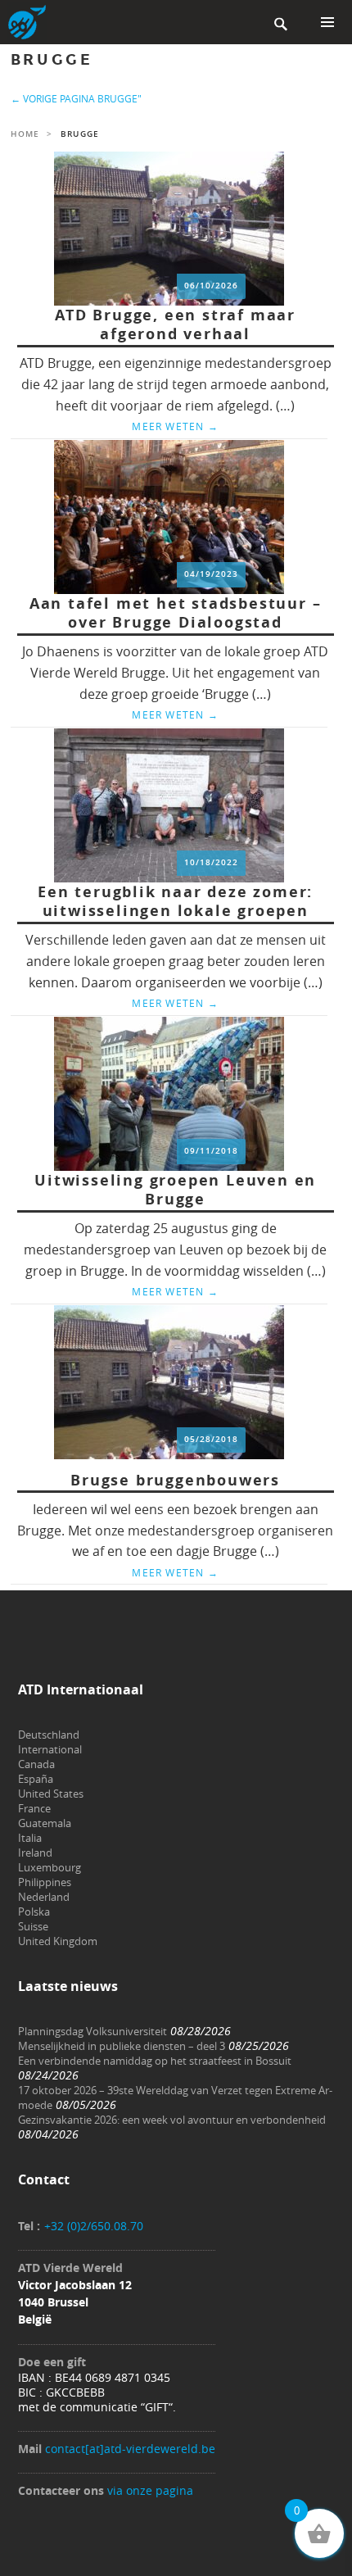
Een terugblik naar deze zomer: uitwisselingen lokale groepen (175, 902)
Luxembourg (50, 1867)
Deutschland (49, 1735)
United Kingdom (58, 1941)
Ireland (35, 1853)
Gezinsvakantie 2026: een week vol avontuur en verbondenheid (172, 2120)
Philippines (45, 1882)
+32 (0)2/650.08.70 (94, 2226)
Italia (30, 1838)
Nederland (44, 1897)
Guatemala (45, 1823)
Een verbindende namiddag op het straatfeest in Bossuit (155, 2061)
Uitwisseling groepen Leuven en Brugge (175, 1190)
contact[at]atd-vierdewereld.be (130, 2449)
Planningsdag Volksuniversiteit (93, 2031)
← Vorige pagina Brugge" (76, 98)
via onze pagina (150, 2490)
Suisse (33, 1926)
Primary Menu (327, 22)
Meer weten (175, 426)
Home (25, 134)
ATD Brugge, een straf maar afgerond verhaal (175, 325)
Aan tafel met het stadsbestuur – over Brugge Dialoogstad (176, 613)
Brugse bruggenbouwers (175, 1480)
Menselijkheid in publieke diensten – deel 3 (122, 2046)
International (50, 1749)
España (36, 1779)
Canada (36, 1764)
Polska (34, 1912)
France (34, 1808)
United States (51, 1794)
